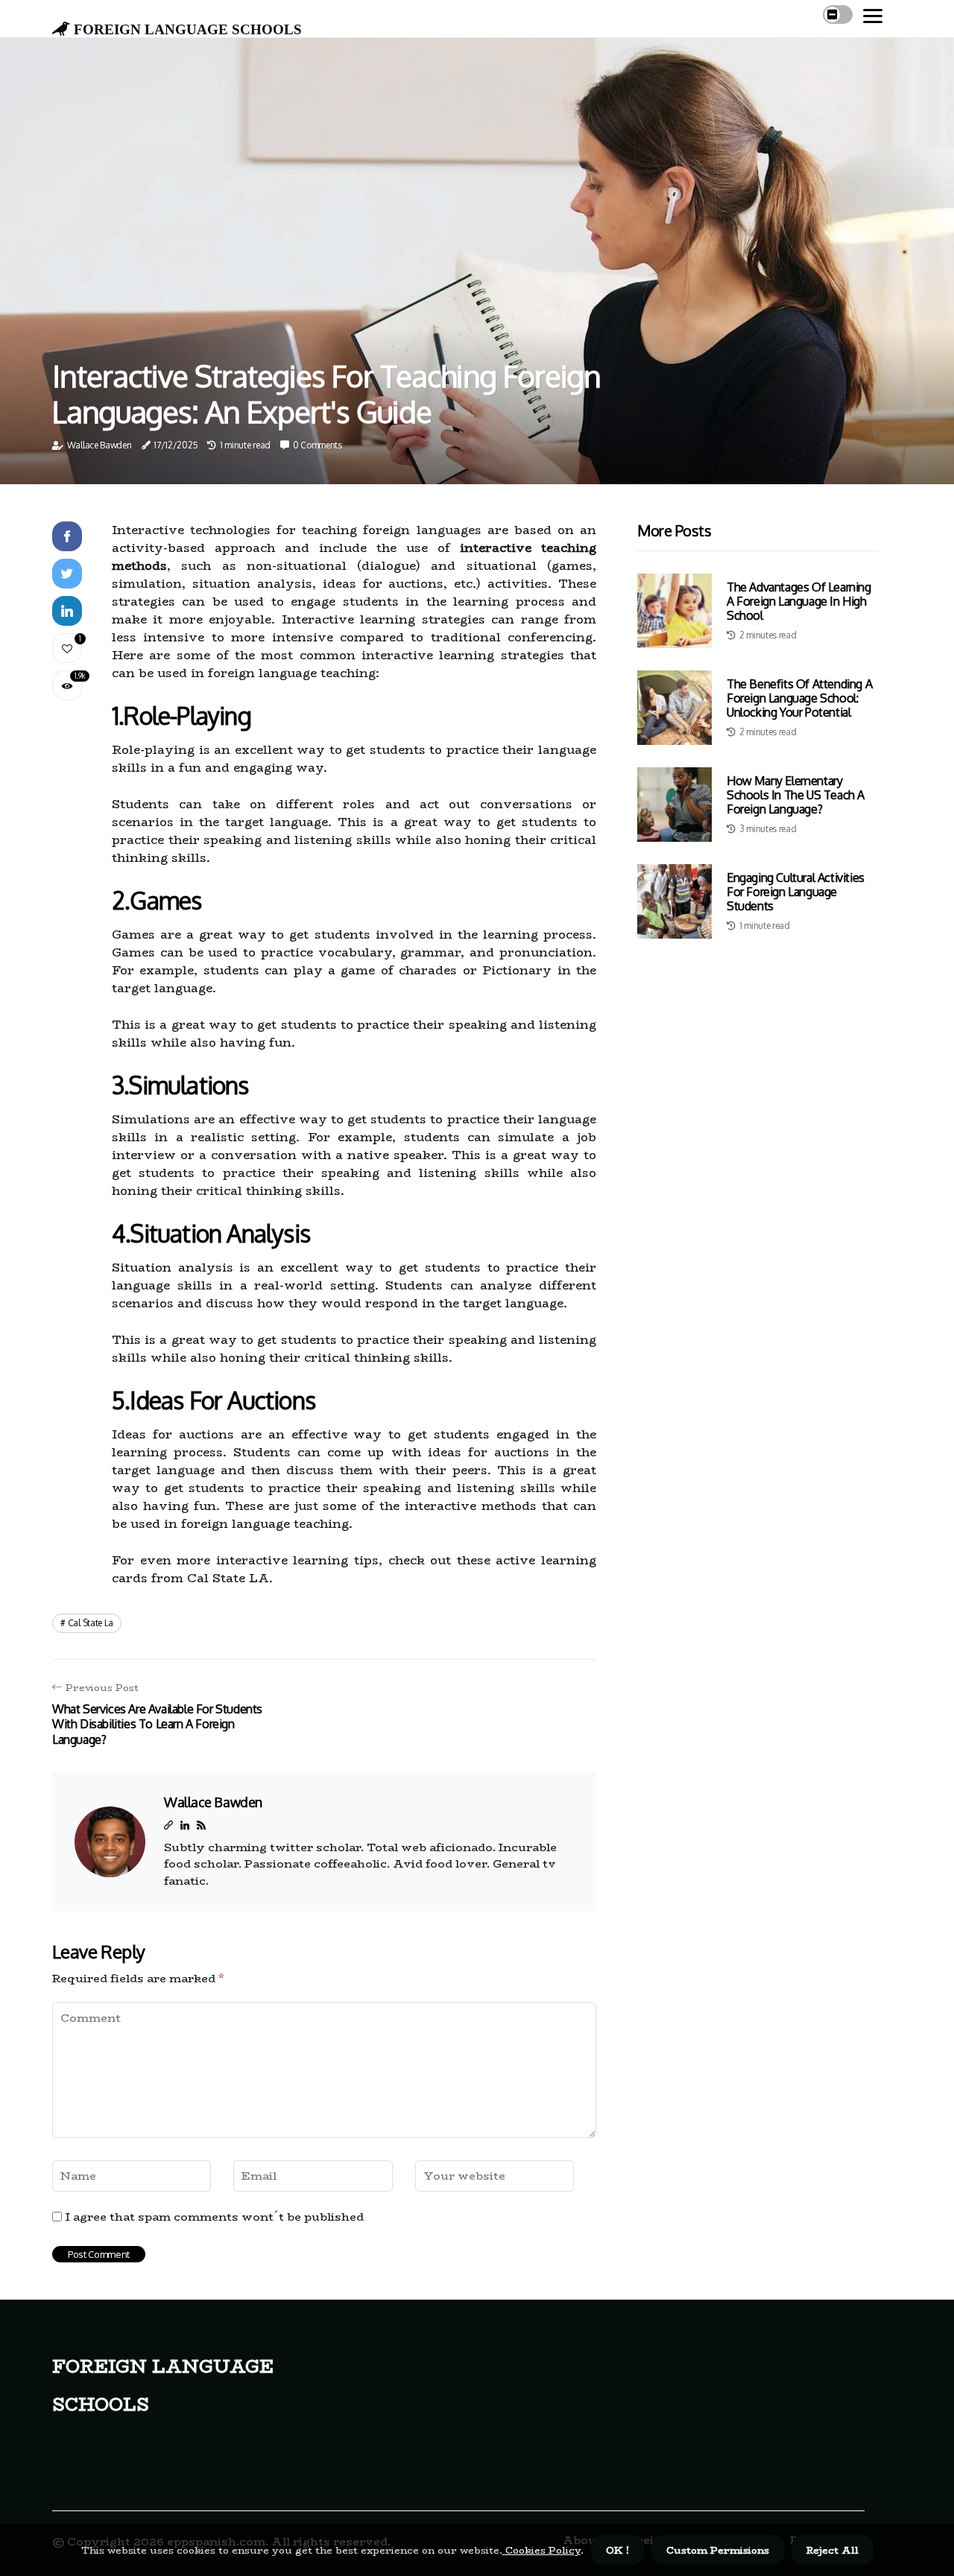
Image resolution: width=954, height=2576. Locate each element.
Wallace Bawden (99, 445)
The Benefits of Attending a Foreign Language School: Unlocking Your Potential (799, 698)
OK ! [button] (617, 2550)
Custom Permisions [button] (718, 2550)
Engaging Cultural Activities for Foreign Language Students (796, 892)
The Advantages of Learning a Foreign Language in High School (799, 601)
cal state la (91, 1623)
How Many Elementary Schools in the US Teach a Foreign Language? (796, 795)
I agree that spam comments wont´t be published (215, 2217)
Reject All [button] (833, 2550)
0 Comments (318, 445)
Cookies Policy (541, 2550)
